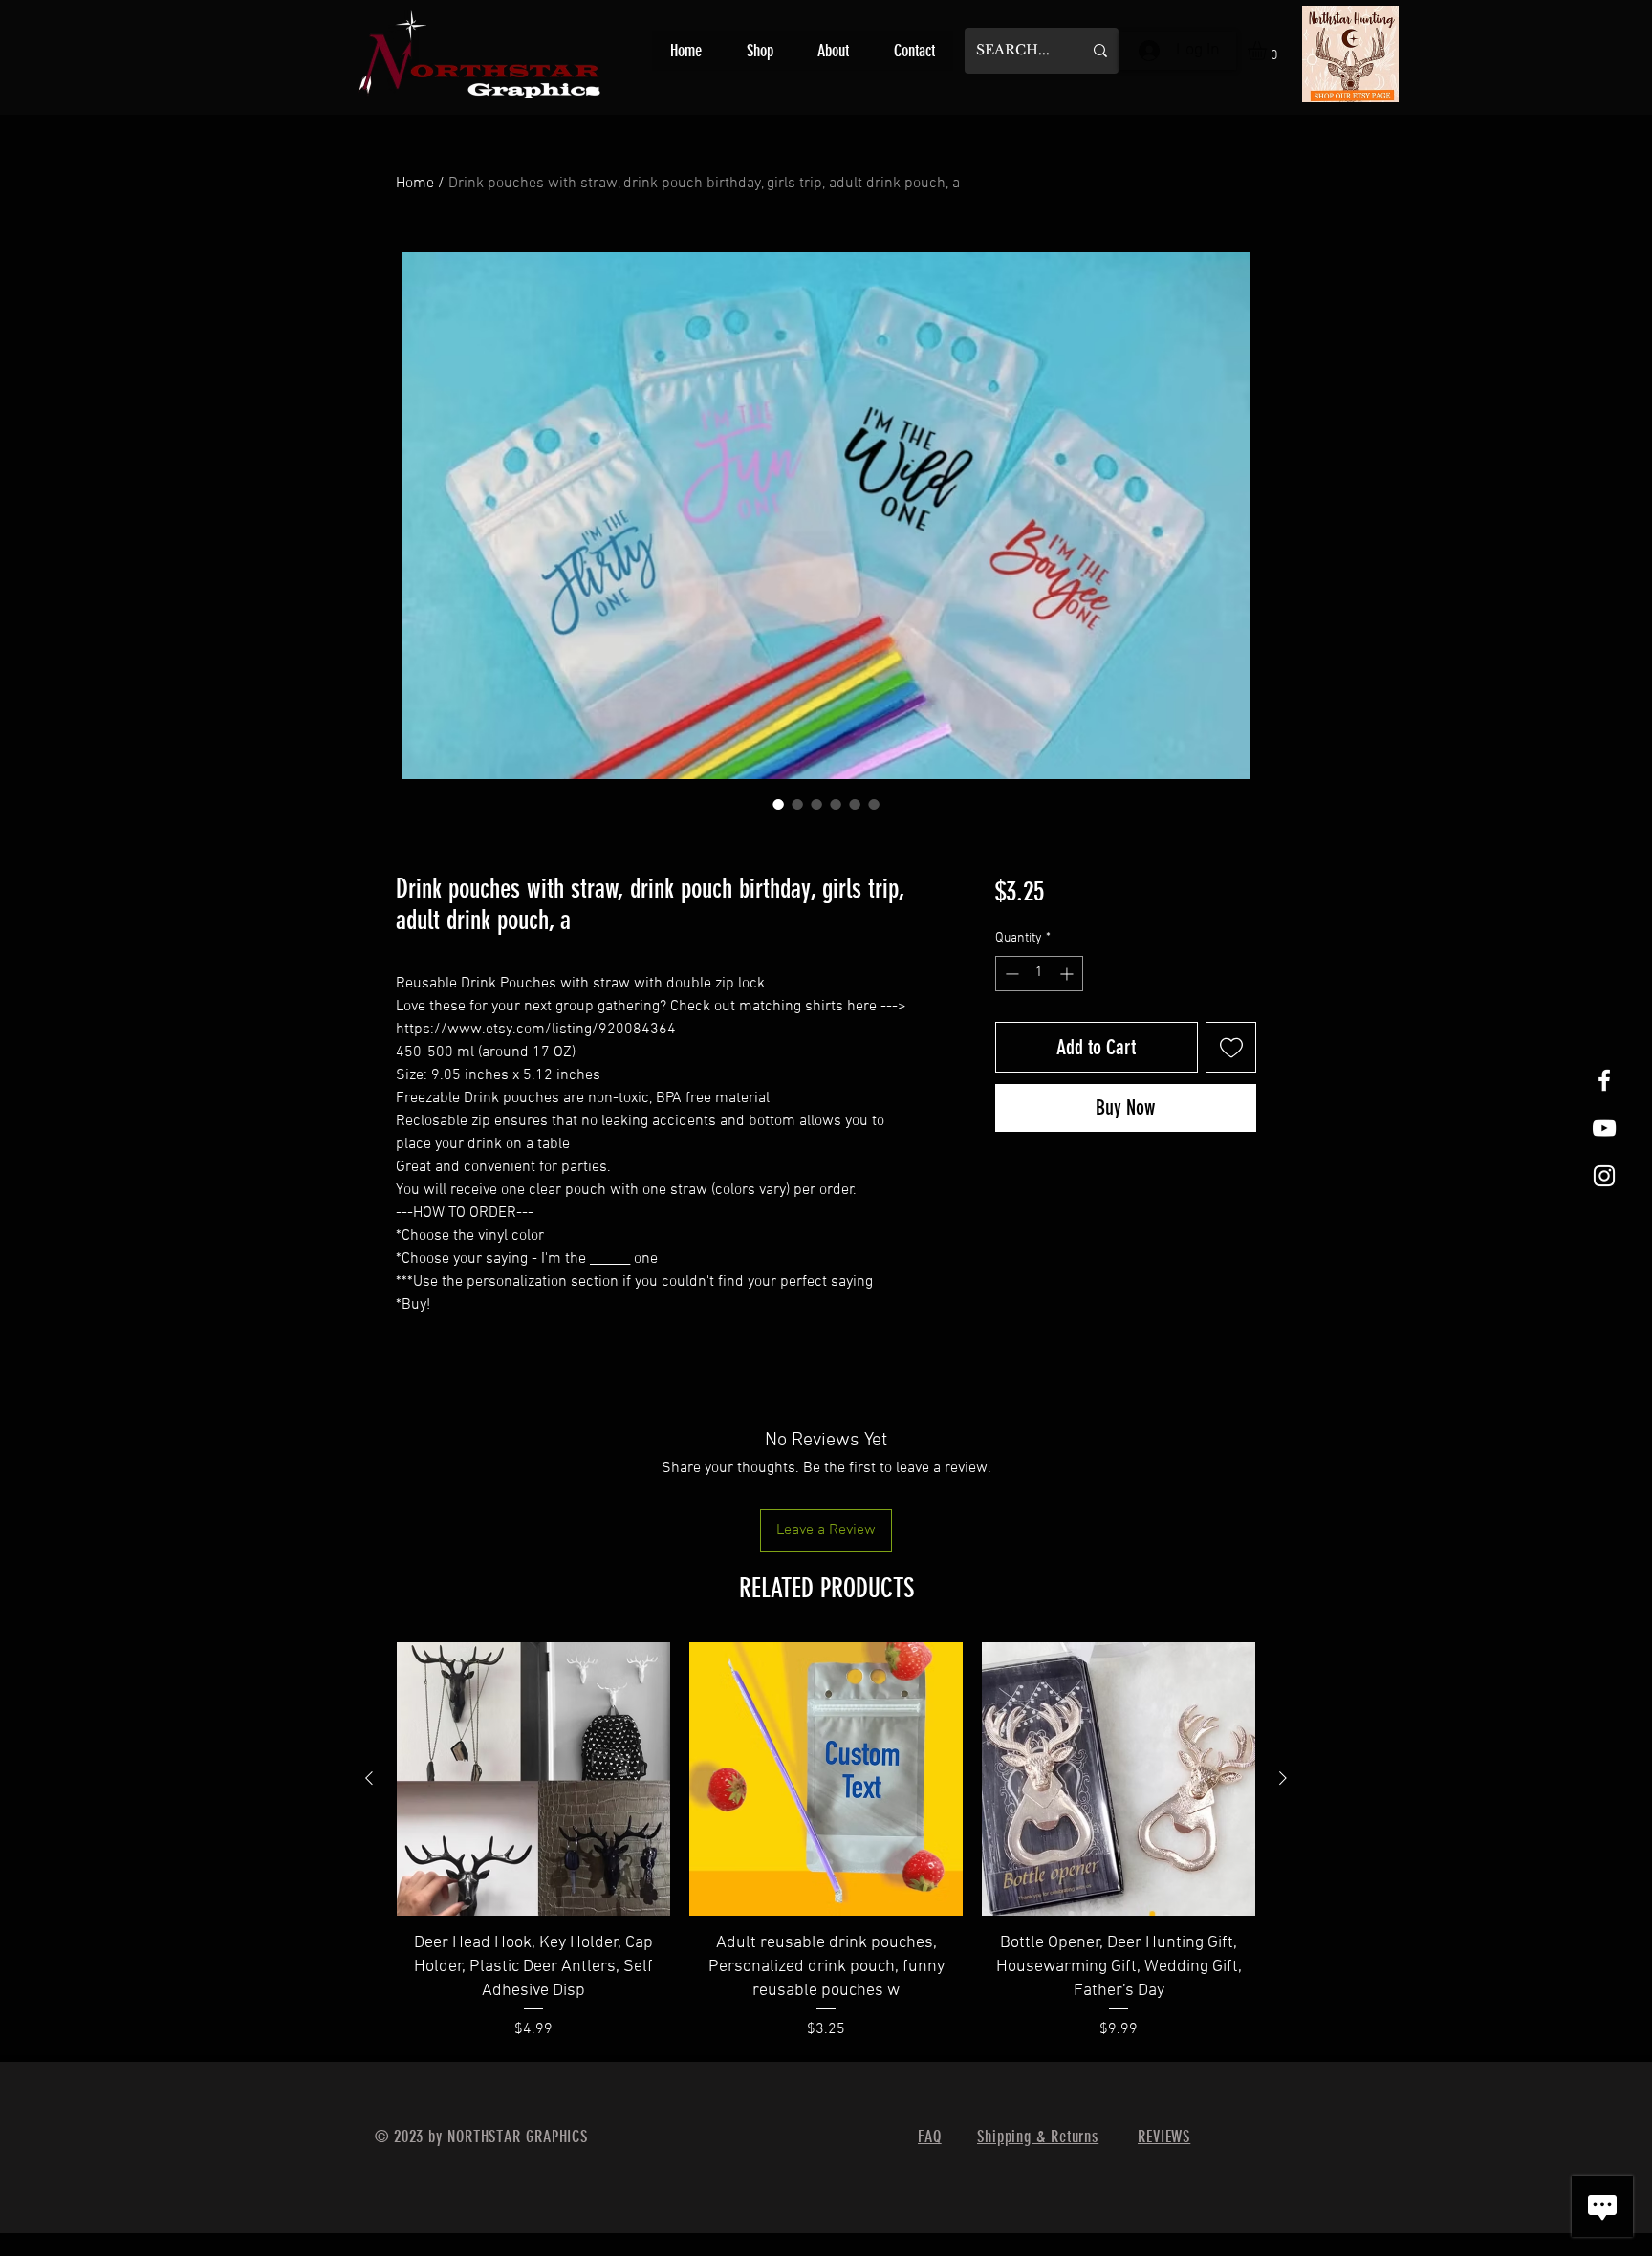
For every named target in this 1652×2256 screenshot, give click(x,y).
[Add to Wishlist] (1231, 1047)
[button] (1268, 51)
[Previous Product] (369, 1778)
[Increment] (1068, 974)
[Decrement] (1010, 974)
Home (415, 184)
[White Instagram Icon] (1604, 1176)
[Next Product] (1283, 1778)
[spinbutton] (1039, 974)
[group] (826, 1844)
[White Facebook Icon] (1604, 1080)
